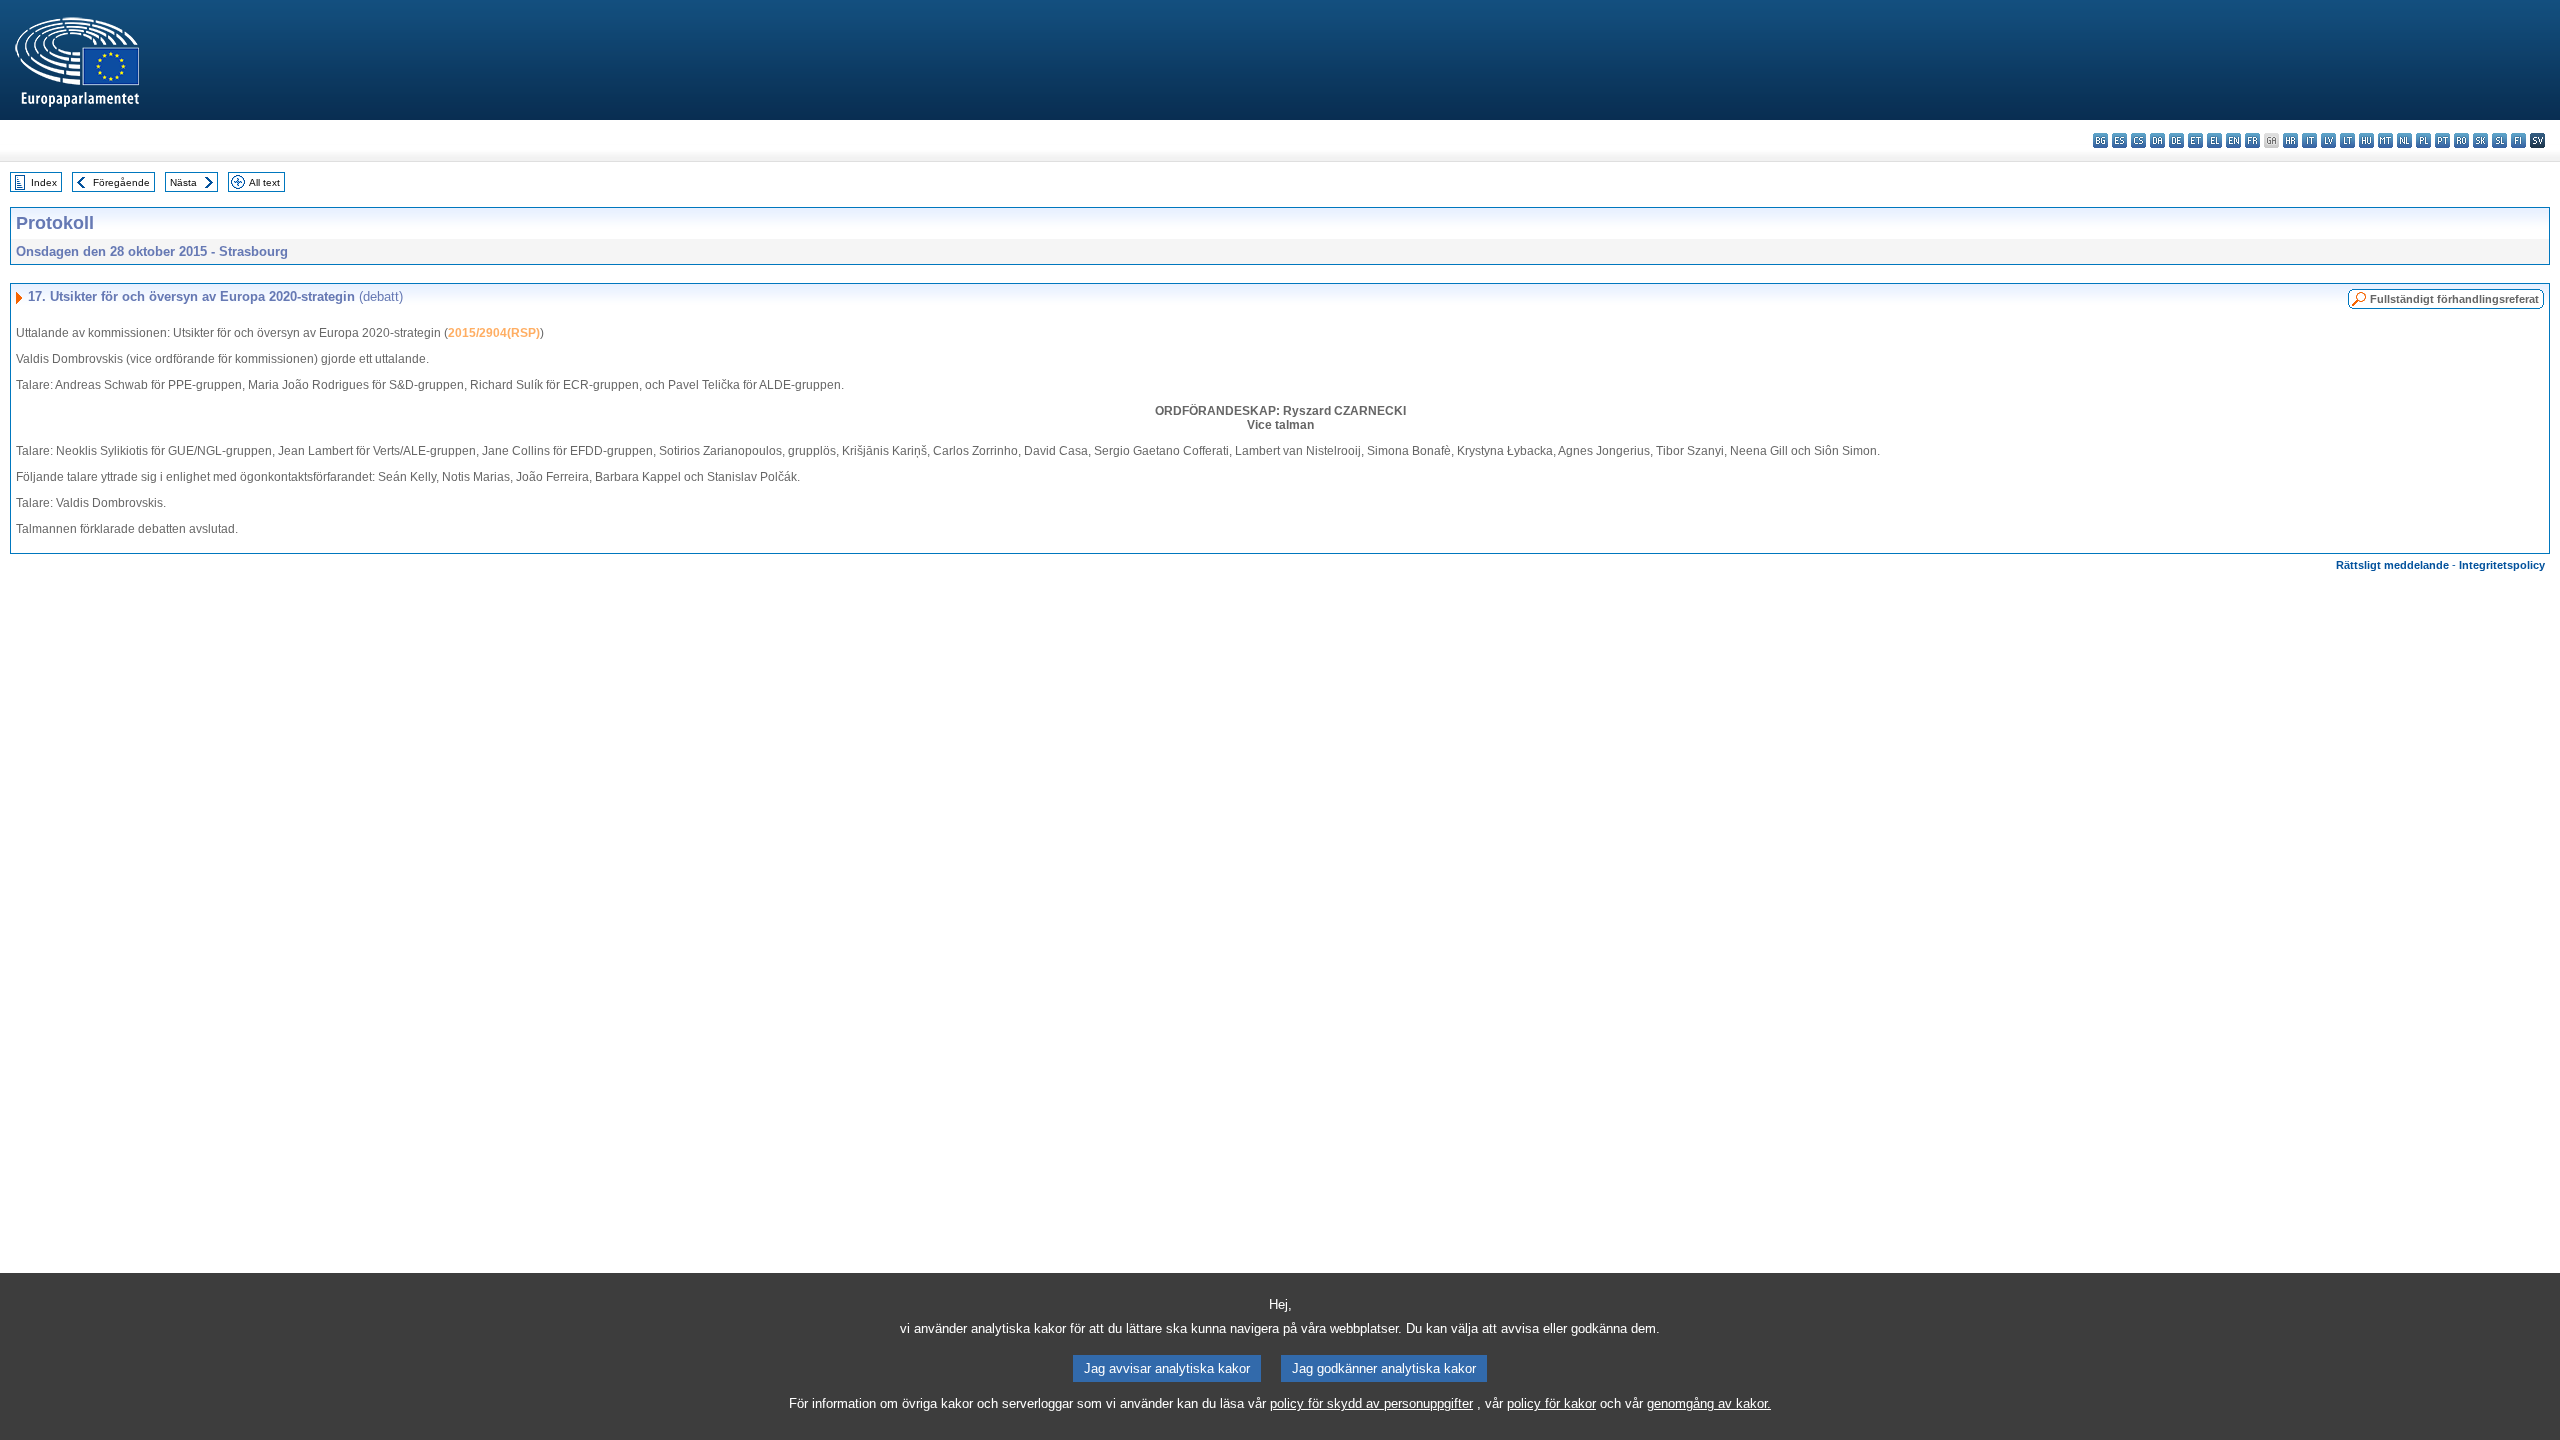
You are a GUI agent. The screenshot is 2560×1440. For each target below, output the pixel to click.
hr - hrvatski (2290, 140)
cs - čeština (2138, 140)
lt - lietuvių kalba (2347, 140)
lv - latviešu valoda (2328, 140)
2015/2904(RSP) (494, 333)
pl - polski (2423, 140)
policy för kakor (1551, 1403)
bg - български (2100, 140)
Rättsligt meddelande (2392, 565)
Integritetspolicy (2502, 565)
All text (264, 182)
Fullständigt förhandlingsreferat (2454, 299)
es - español (2119, 140)
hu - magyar (2366, 140)
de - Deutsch (2176, 140)
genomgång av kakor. (1709, 1403)
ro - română (2461, 140)
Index (44, 182)
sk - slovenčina (2480, 140)
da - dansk (2157, 140)
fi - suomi (2518, 140)
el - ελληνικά (2214, 140)
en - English (2233, 140)
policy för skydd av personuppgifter (1371, 1403)
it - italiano (2309, 140)
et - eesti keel (2195, 140)
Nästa (183, 182)
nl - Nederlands (2404, 140)
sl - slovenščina (2499, 140)
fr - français (2252, 140)
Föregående (121, 182)
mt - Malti (2385, 140)
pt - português (2442, 140)
